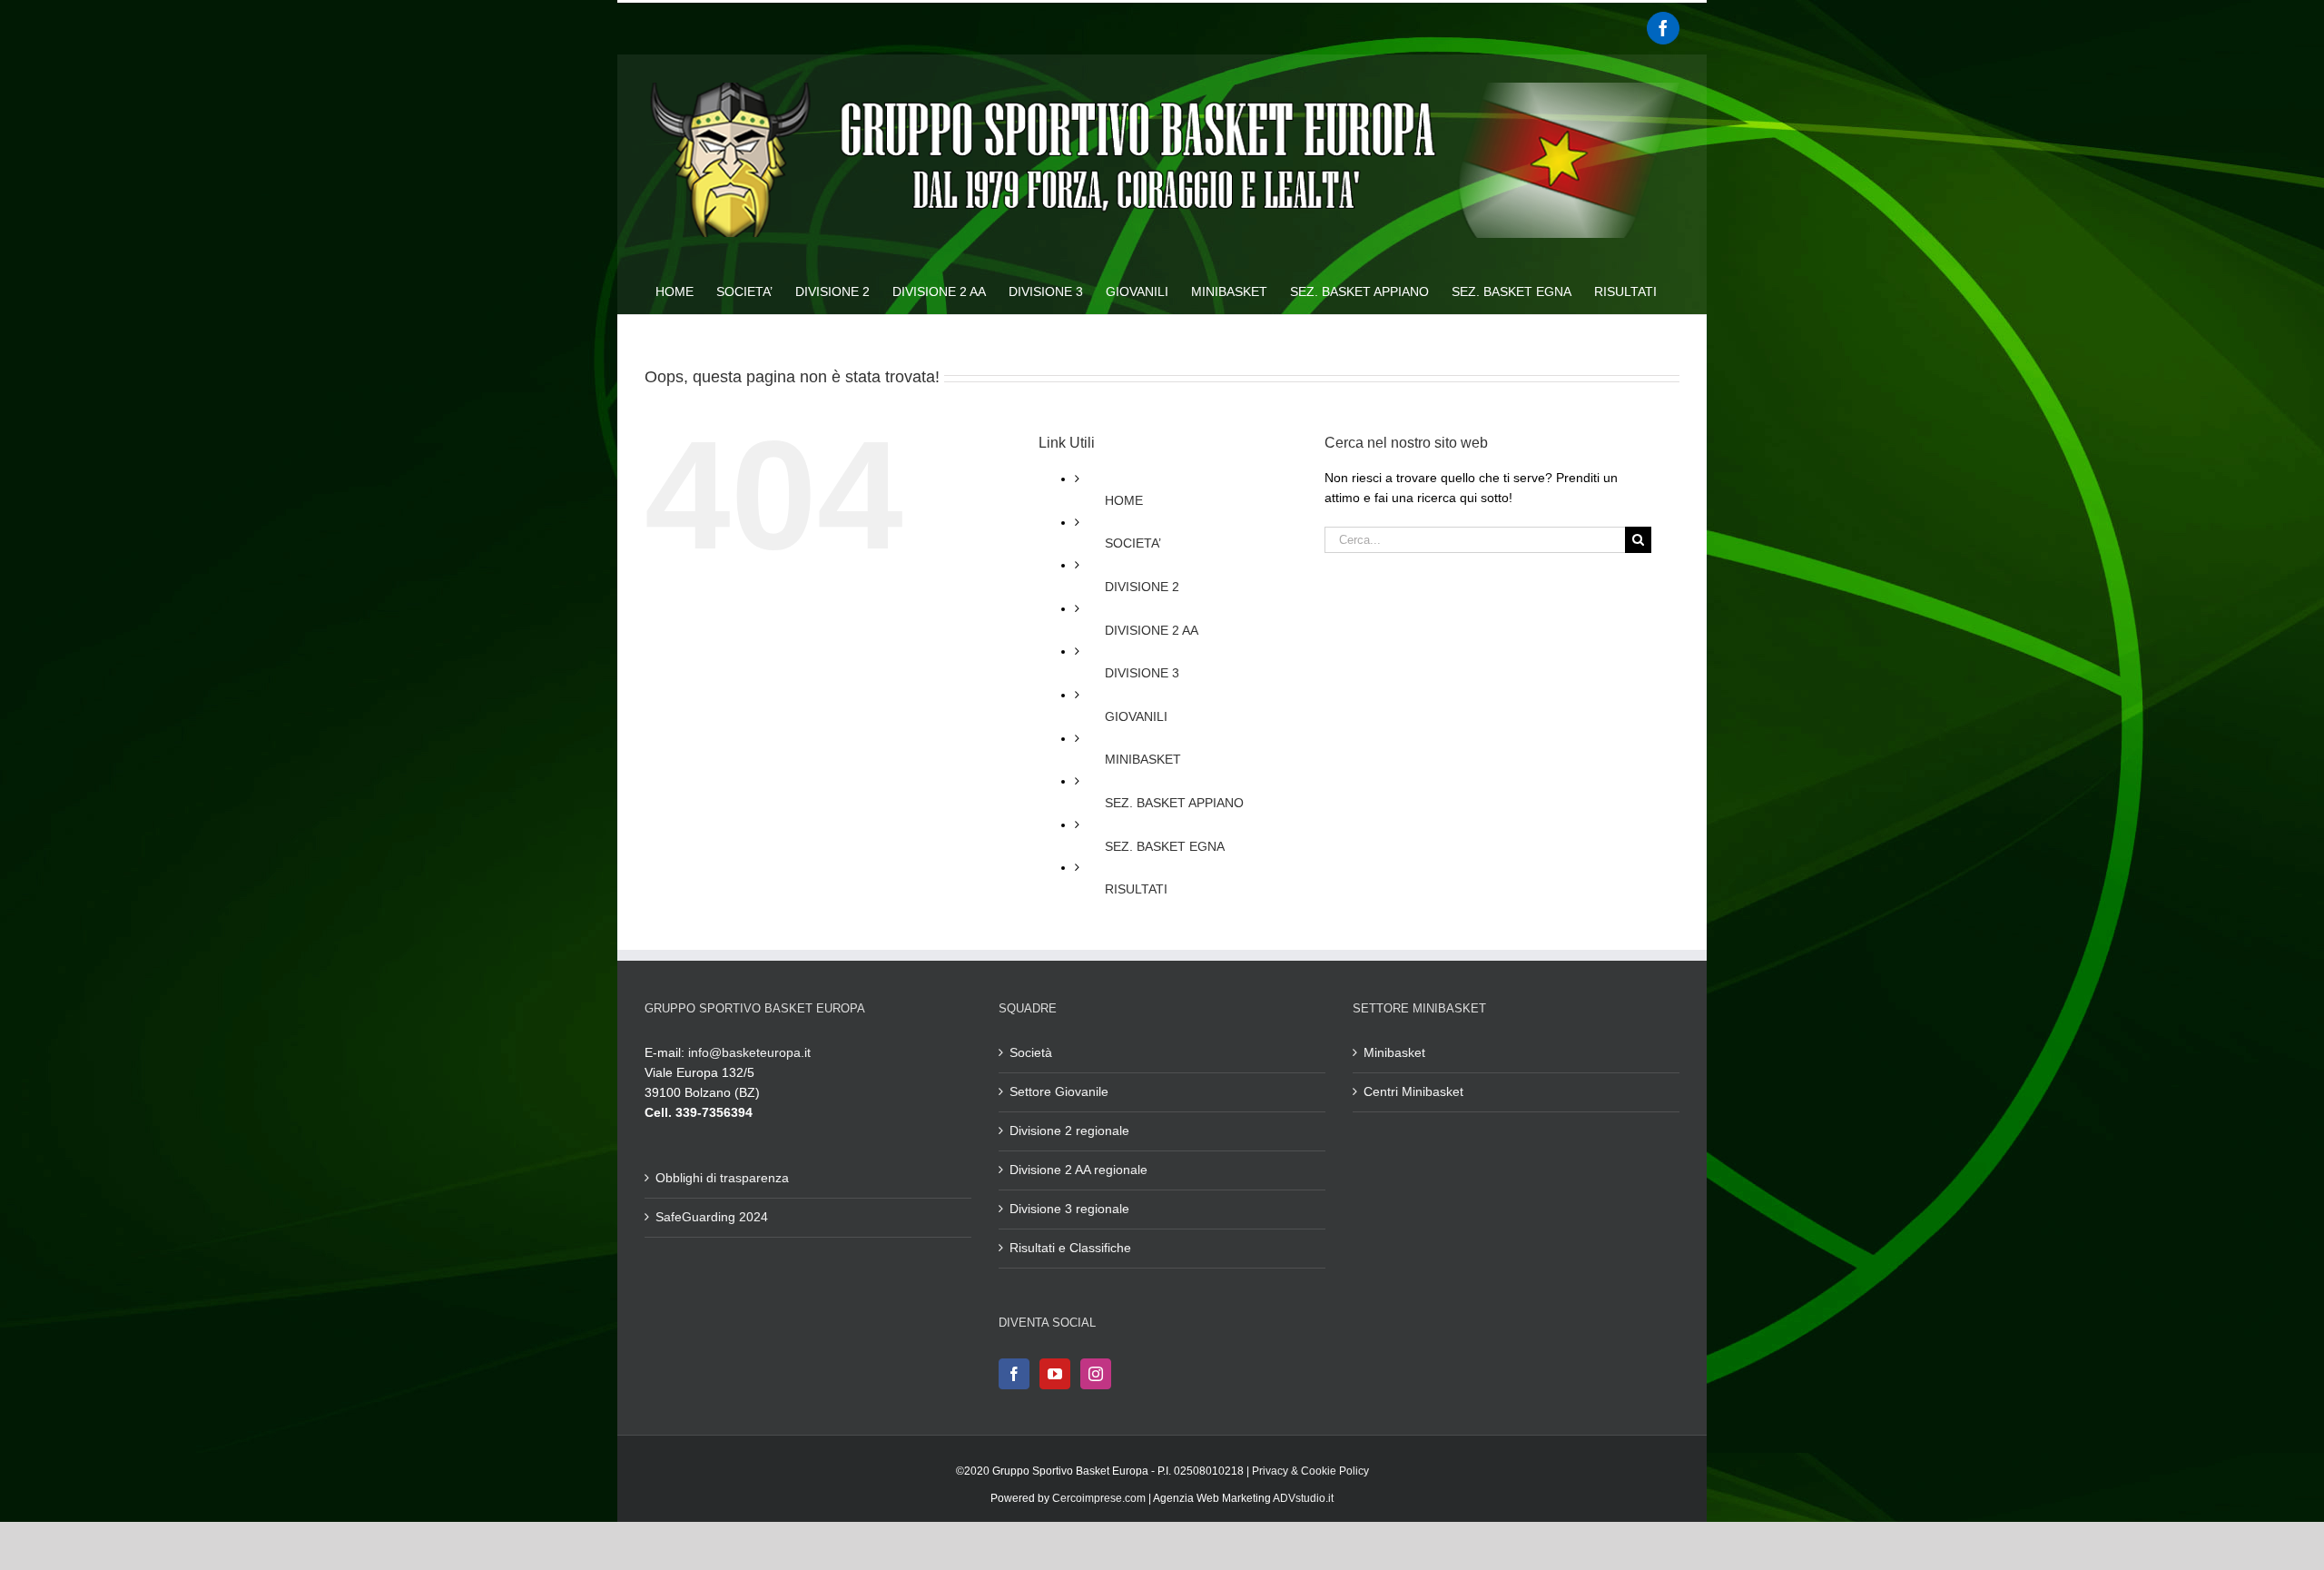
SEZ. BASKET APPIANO (1174, 803)
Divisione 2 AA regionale (1078, 1170)
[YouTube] (1055, 1374)
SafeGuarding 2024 (712, 1217)
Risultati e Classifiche (1070, 1248)
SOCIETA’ (1133, 543)
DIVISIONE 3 (1142, 673)
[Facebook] (1663, 28)
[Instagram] (1096, 1374)
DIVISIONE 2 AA (1152, 630)
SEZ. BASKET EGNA (1165, 846)
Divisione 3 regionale (1069, 1209)
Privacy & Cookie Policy (1310, 1471)
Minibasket (1394, 1052)
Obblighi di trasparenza (722, 1178)
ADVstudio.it (1303, 1498)
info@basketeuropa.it (749, 1052)
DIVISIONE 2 (1142, 587)
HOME (1124, 500)
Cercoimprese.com (1099, 1498)
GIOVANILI (1136, 716)
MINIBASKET (1143, 759)
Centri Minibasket (1413, 1091)
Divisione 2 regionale (1069, 1131)
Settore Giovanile (1059, 1091)
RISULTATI (1136, 889)
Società (1031, 1052)
